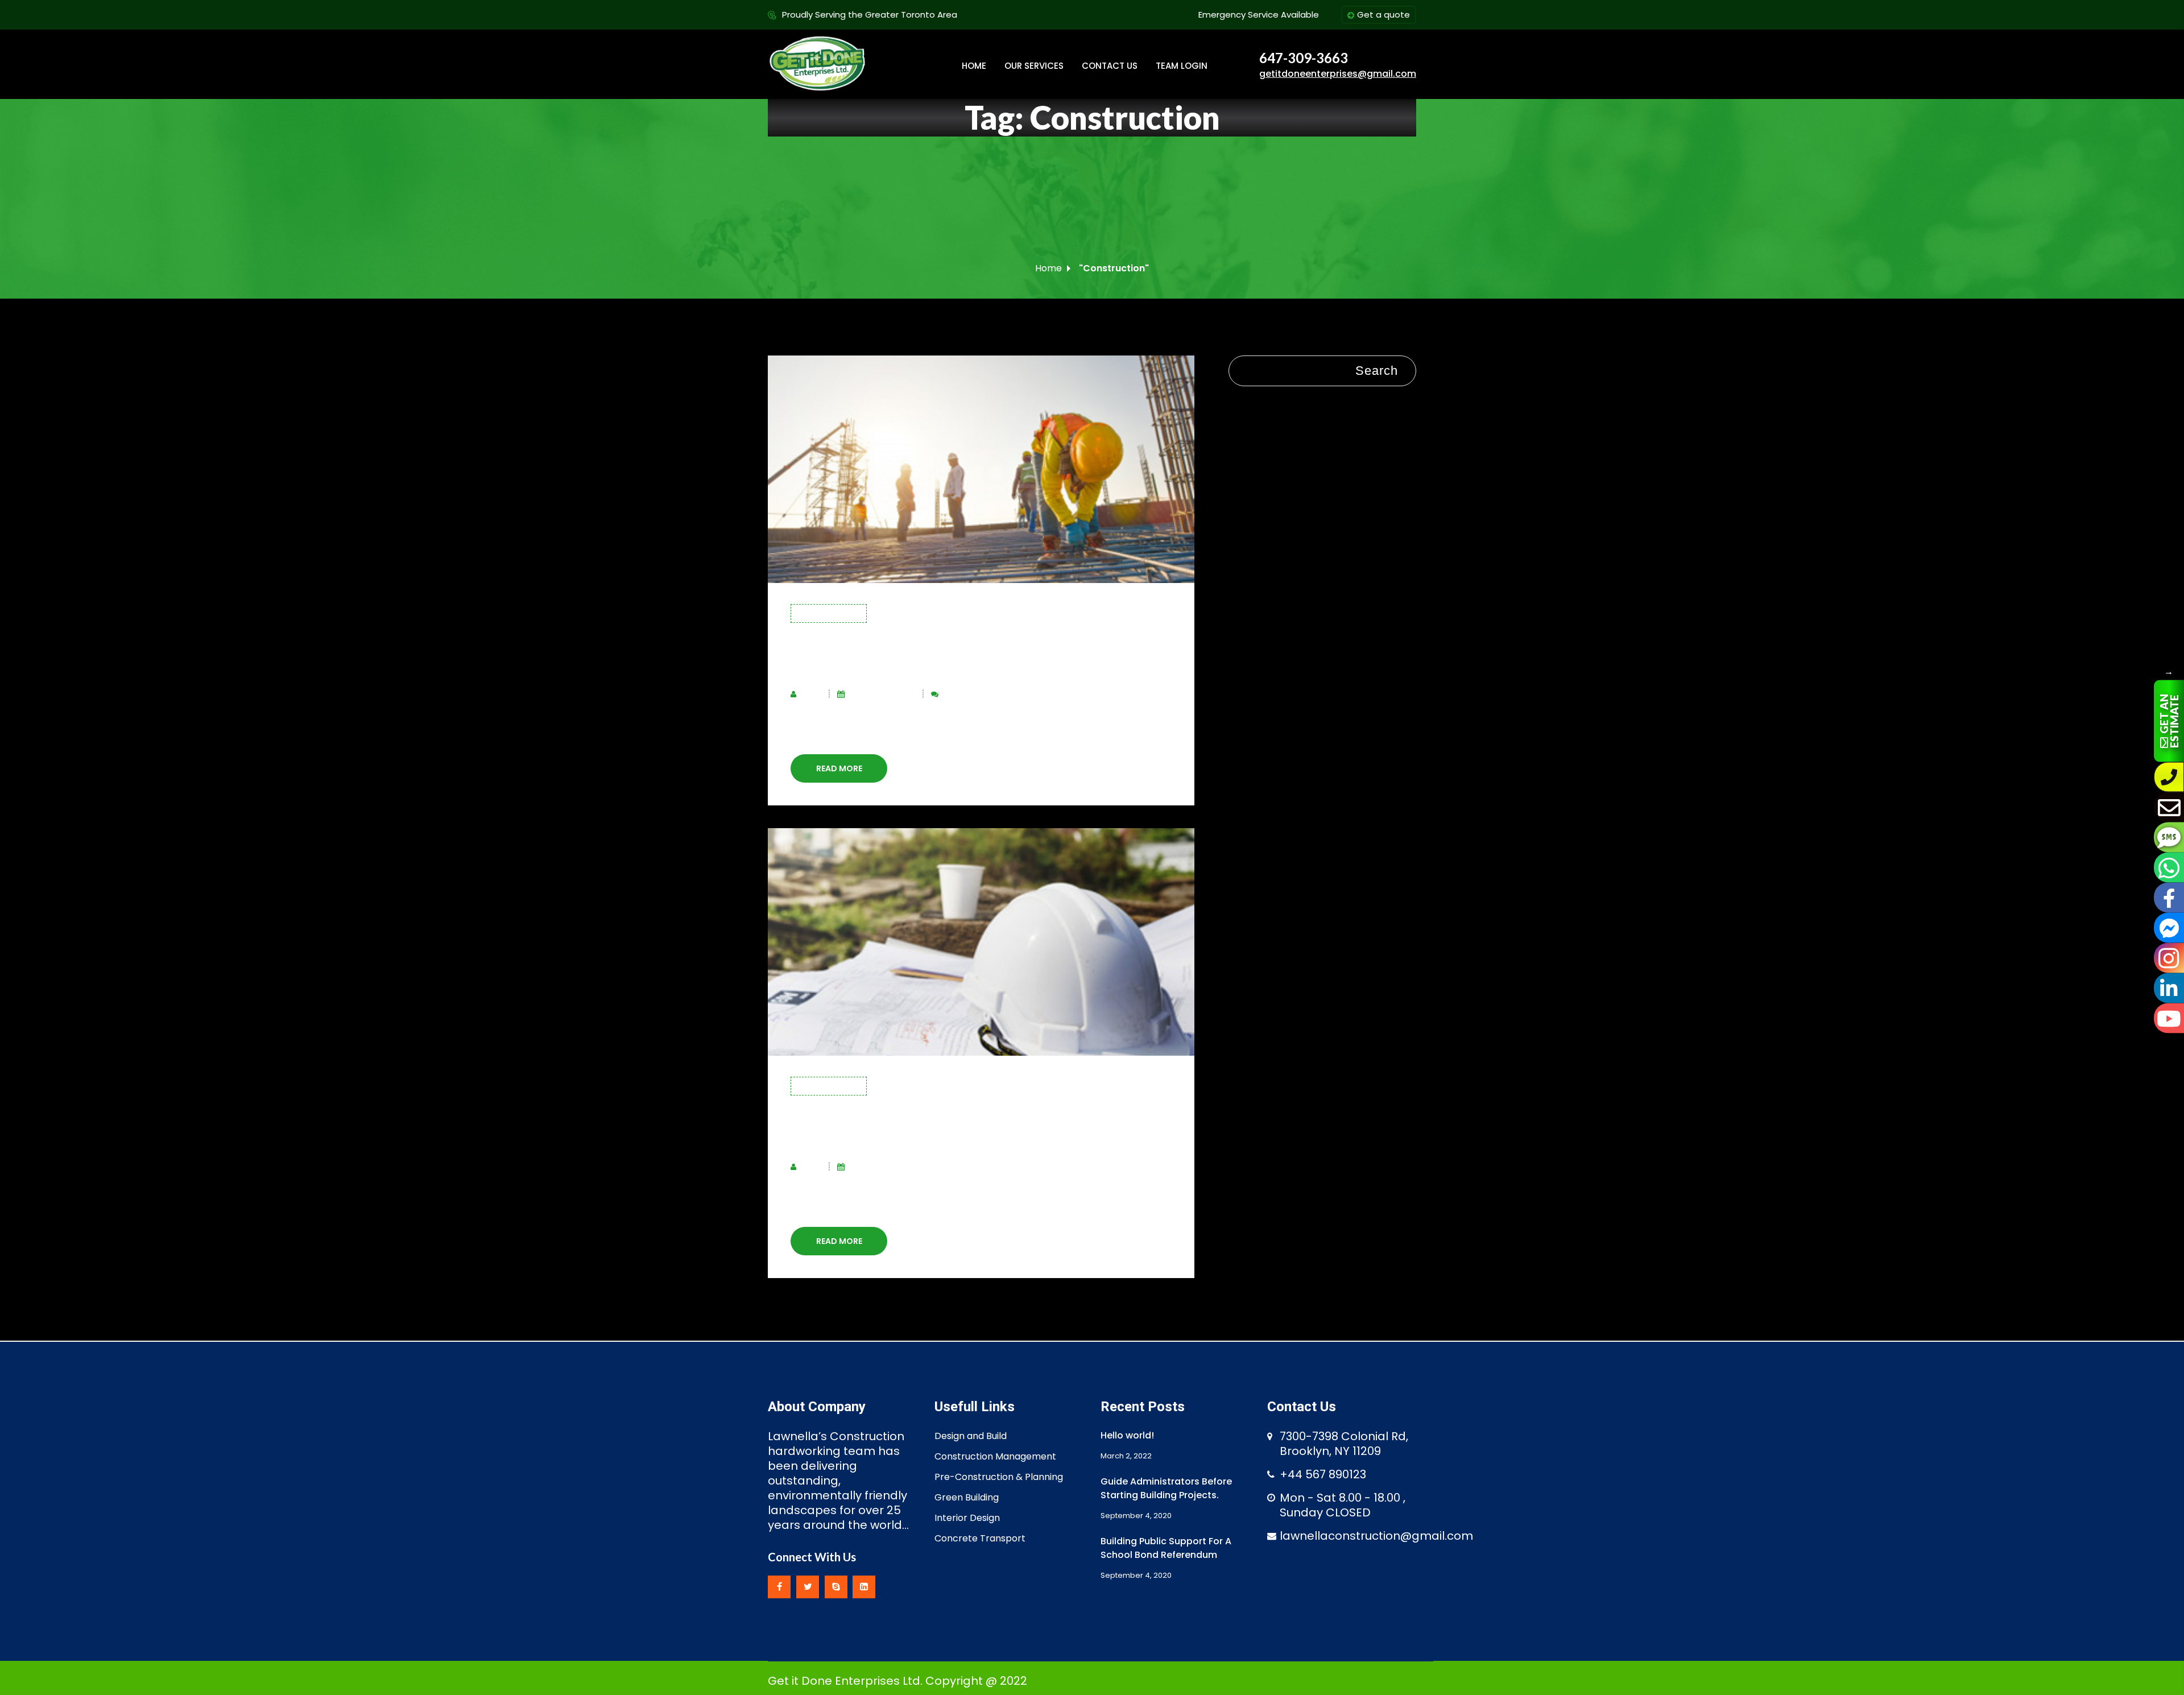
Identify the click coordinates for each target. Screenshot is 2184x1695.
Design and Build (971, 1436)
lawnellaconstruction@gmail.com (1376, 1536)
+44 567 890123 (1323, 1474)
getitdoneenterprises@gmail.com (1338, 74)
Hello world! (1127, 1435)
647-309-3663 (1304, 58)
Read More (839, 768)
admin (811, 694)
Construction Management (995, 1456)
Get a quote (1383, 15)
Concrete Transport (980, 1538)
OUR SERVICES (1034, 66)
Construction (829, 613)
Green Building (967, 1497)
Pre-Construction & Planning (999, 1477)
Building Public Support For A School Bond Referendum (1166, 1548)
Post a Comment (974, 694)
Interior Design (967, 1518)
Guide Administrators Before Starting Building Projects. (1166, 1488)
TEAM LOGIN (1182, 66)
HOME (974, 66)
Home (1048, 268)
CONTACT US (1110, 66)
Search (1377, 371)
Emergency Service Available (1259, 15)
